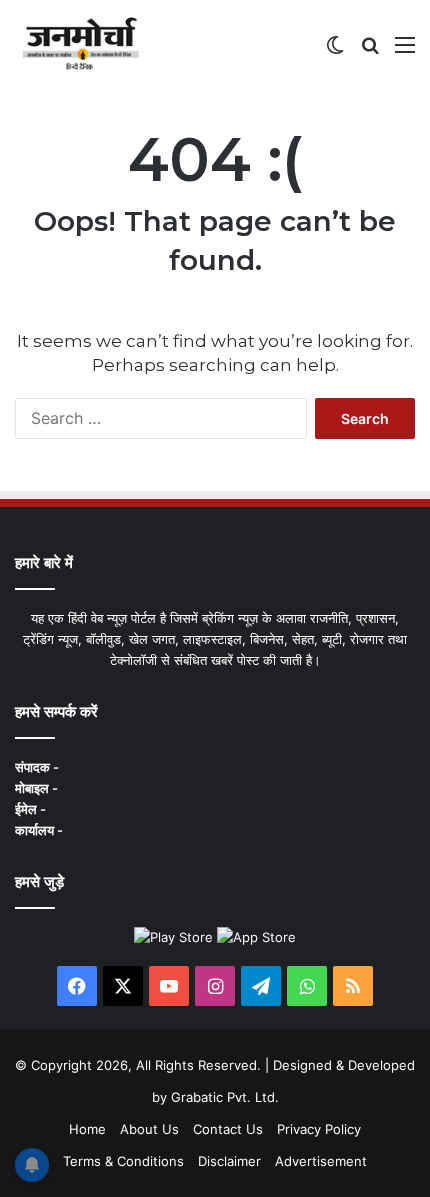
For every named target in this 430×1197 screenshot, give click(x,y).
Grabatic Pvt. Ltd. (225, 1097)
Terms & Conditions (123, 1161)
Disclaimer (229, 1161)
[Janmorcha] (80, 44)
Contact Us (228, 1129)
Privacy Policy (319, 1129)
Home (87, 1129)
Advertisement (321, 1161)
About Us (149, 1129)
